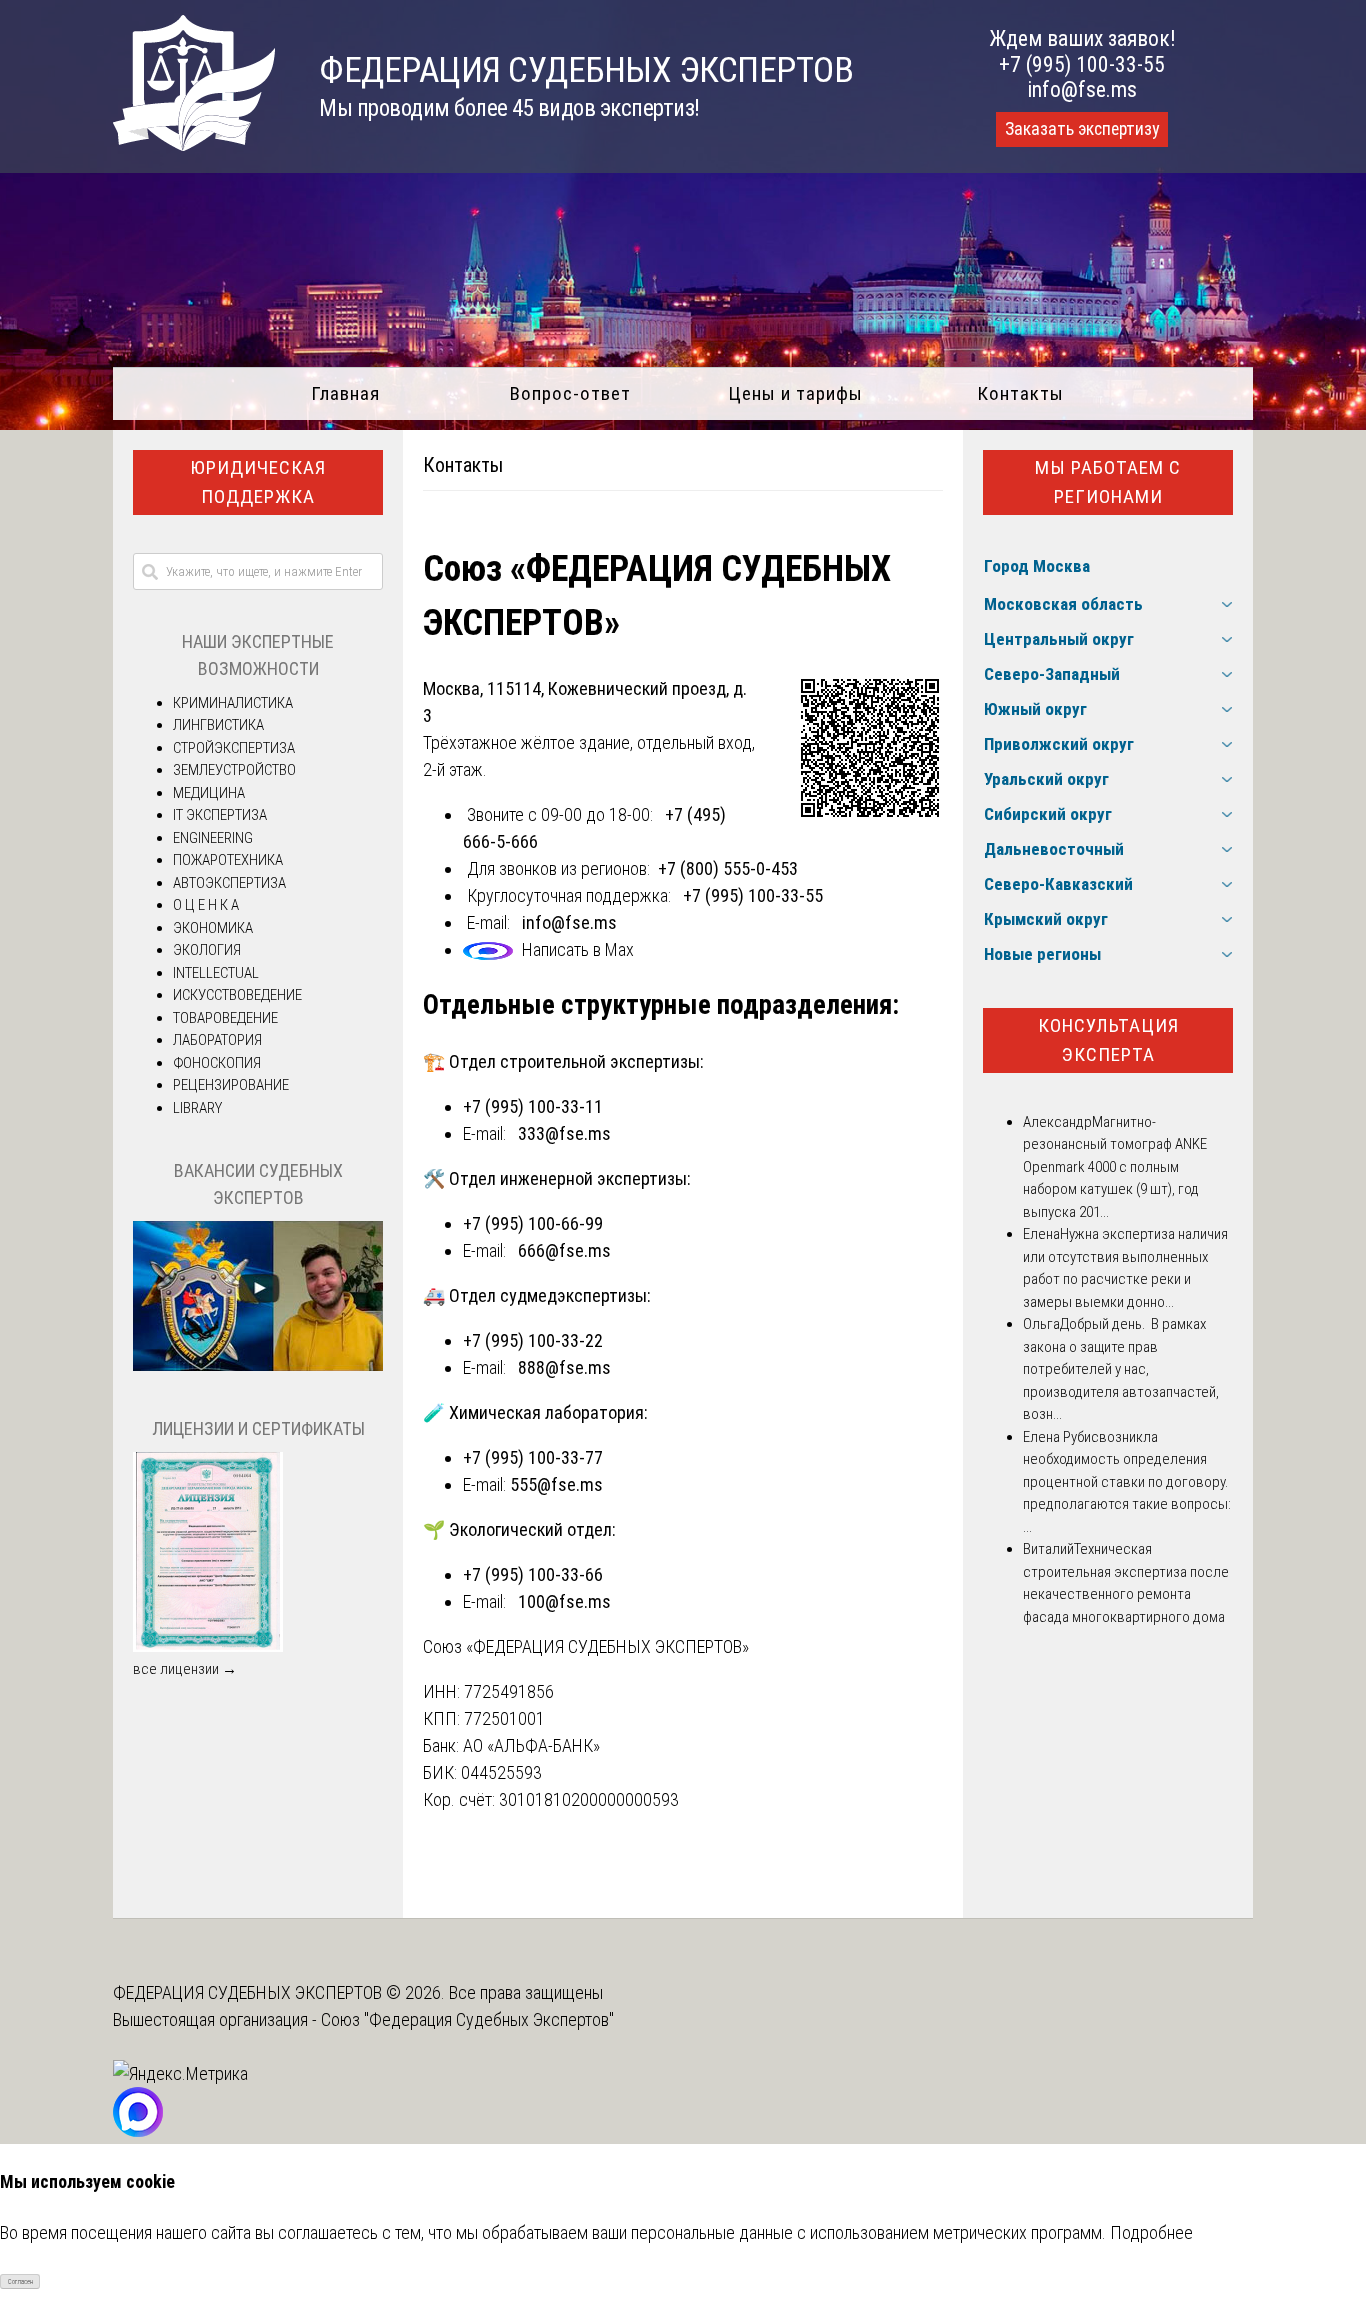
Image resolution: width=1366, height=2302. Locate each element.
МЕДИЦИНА (209, 793)
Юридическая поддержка (258, 482)
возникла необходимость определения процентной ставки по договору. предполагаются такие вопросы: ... (1127, 1482)
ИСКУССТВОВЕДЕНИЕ (237, 995)
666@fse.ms (564, 1250)
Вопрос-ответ (570, 393)
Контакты (1020, 393)
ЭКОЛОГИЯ (207, 950)
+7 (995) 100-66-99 (533, 1223)
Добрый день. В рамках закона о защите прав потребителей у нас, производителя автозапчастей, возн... (1121, 1369)
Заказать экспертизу (1082, 129)
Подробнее (1151, 2232)
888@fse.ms (564, 1367)
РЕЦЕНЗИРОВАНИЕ (231, 1085)
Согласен (20, 2282)
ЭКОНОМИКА (213, 928)
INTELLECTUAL (216, 973)
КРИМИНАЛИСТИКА (233, 703)
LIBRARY (197, 1108)
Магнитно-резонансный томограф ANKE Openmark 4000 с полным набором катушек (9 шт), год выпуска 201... (1115, 1167)
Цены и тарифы (795, 393)
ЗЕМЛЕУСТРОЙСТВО (234, 770)
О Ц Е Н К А (206, 905)
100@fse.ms (564, 1601)
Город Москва (1037, 566)
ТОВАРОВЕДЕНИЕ (225, 1018)
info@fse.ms (1082, 89)
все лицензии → (185, 1669)
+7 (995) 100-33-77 (533, 1457)
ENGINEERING (213, 838)
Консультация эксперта (1108, 1040)
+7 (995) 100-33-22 (533, 1340)
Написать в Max (578, 949)
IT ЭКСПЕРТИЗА (220, 815)
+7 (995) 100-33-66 (533, 1574)
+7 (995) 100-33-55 (1082, 64)
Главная (345, 393)
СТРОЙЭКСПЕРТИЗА (234, 748)
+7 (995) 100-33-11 (533, 1106)
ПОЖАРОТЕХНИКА (228, 860)
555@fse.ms (556, 1484)
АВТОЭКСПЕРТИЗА (229, 883)
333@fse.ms (564, 1133)
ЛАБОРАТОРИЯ (217, 1040)
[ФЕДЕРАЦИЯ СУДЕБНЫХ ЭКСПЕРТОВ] (194, 144)
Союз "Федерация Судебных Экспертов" (467, 2019)
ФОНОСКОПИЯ (217, 1063)
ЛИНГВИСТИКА (218, 725)
